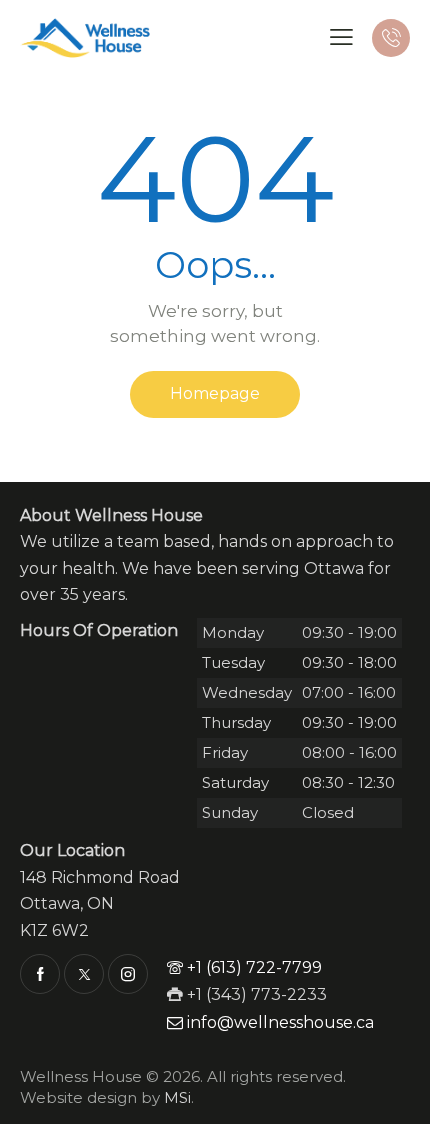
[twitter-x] (84, 974)
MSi (177, 1097)
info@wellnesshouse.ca (280, 1022)
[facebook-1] (40, 974)
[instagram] (128, 974)
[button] (341, 37)
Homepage (215, 393)
